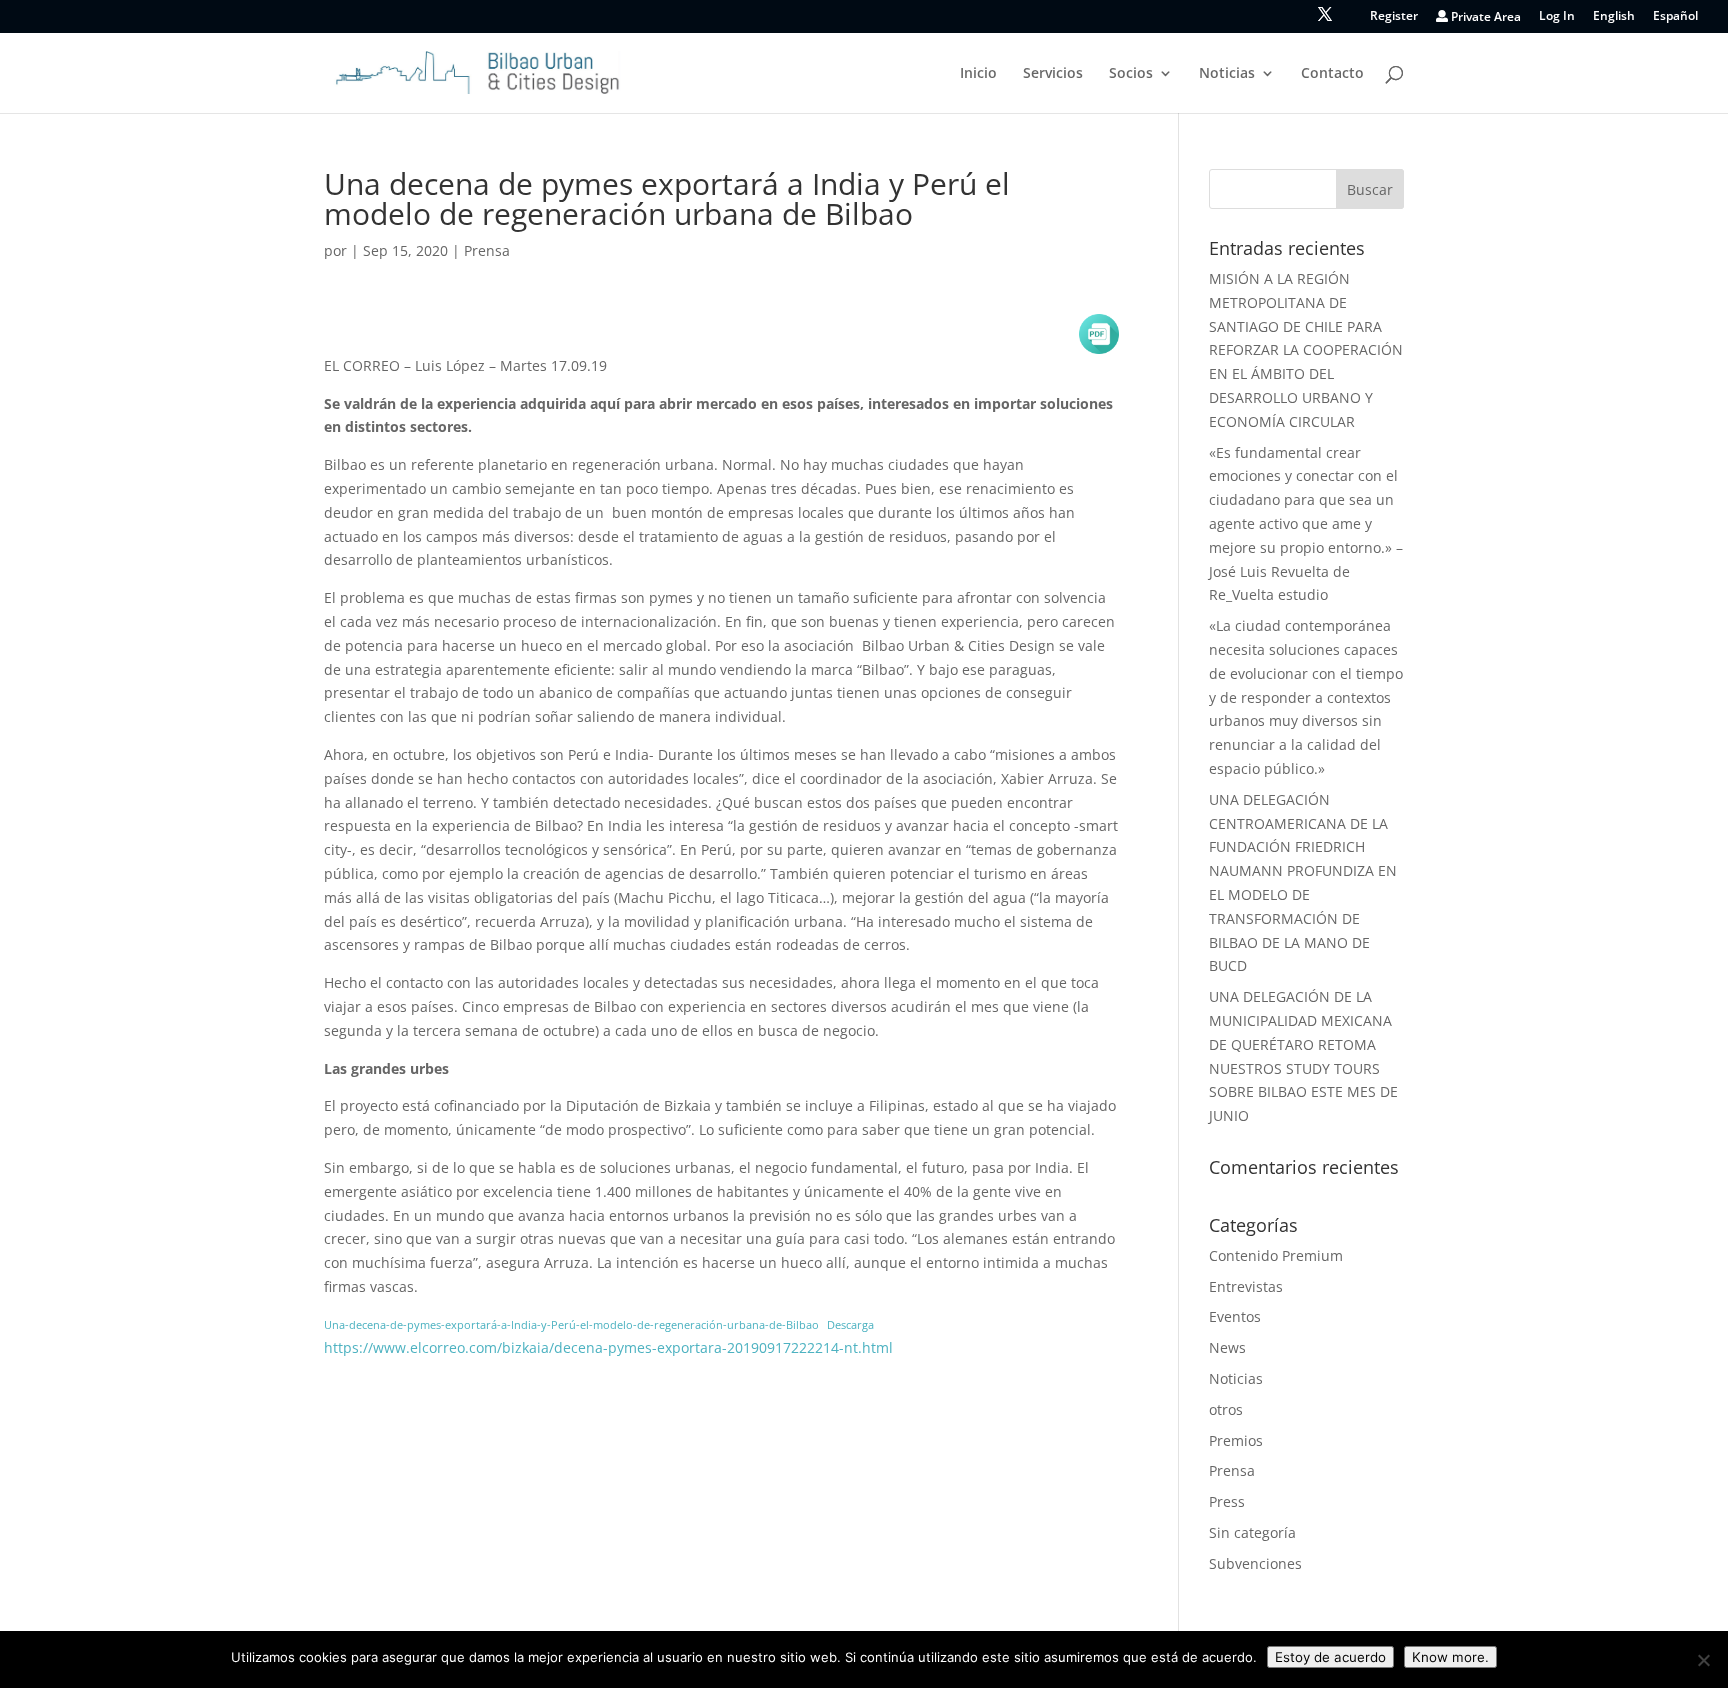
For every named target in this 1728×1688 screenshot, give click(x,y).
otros (1226, 1409)
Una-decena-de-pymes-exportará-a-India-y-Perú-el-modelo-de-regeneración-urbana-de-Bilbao (571, 1324)
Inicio (978, 74)
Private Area (1484, 17)
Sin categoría (1252, 1532)
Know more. (1450, 1657)
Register (1394, 17)
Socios (1131, 74)
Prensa (487, 250)
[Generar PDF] (1099, 334)
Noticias (1227, 74)
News (1227, 1347)
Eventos (1235, 1316)
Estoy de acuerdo (1330, 1657)
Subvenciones (1255, 1563)
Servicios (1053, 74)
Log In (1557, 17)
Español (1675, 17)
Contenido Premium (1276, 1255)
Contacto (1332, 74)
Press (1227, 1501)
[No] (1703, 1660)
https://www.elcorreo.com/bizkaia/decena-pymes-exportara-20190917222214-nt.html (608, 1347)
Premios (1236, 1440)
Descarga (850, 1324)
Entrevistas (1246, 1286)
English (1614, 17)
